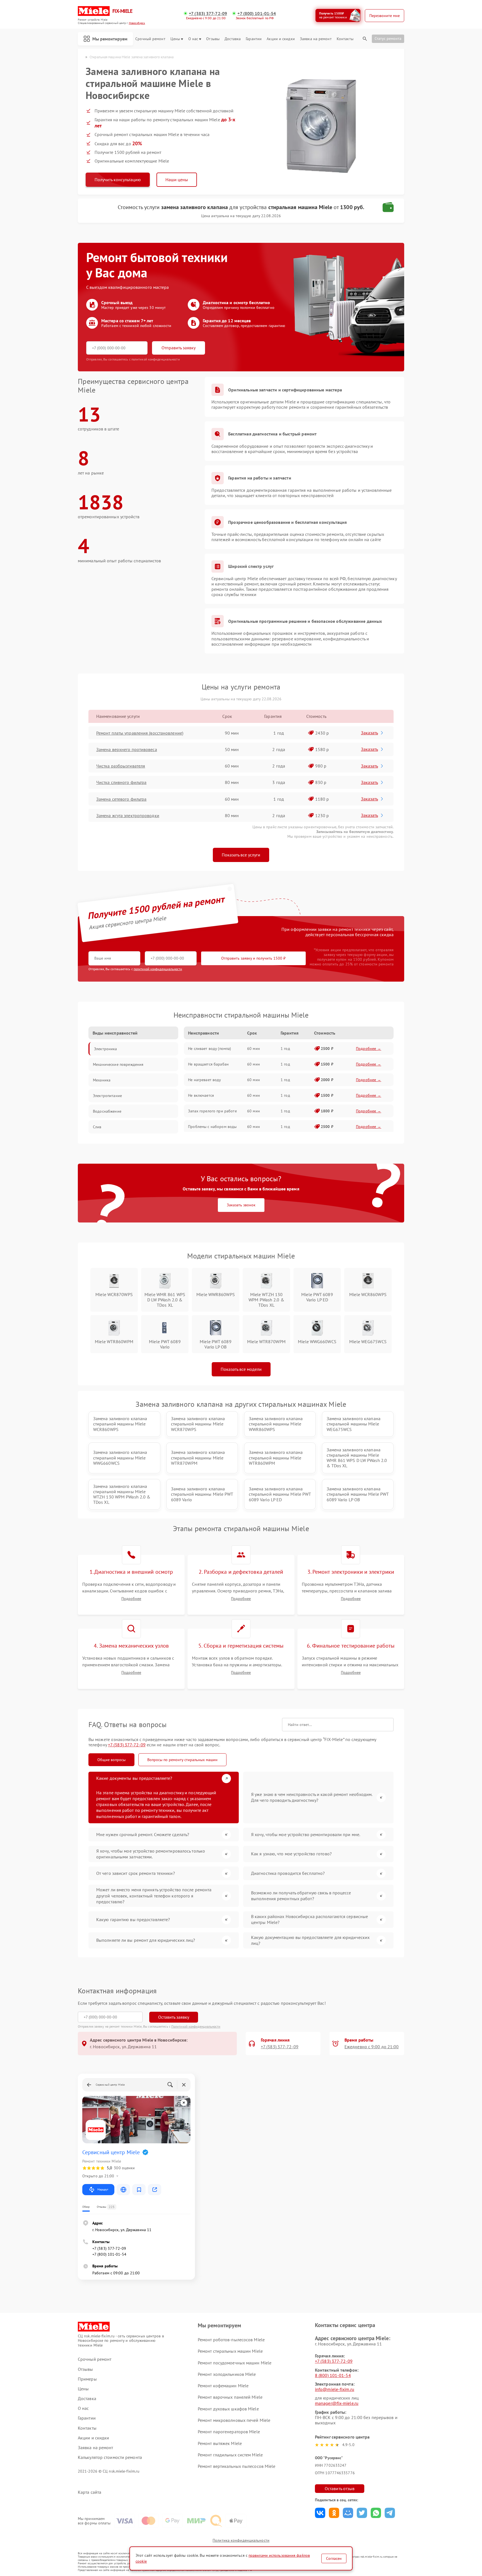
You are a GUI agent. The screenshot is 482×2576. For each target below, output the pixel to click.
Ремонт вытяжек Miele (220, 2443)
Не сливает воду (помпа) (209, 1049)
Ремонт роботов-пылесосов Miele (231, 2340)
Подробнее (131, 1599)
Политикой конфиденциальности (196, 2026)
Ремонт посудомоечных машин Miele (235, 2363)
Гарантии (254, 39)
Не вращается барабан (208, 1064)
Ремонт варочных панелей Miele (230, 2397)
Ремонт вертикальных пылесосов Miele (237, 2466)
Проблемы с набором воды (212, 1127)
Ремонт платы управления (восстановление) (140, 733)
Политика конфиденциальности (241, 2540)
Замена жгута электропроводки (128, 815)
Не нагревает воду (204, 1080)
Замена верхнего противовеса (127, 749)
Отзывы (213, 39)
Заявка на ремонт (316, 39)
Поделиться (320, 2513)
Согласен (334, 2558)
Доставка (233, 39)
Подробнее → (369, 1049)
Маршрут (103, 2189)
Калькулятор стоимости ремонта (110, 2457)
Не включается (201, 1095)
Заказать (369, 733)
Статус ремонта (388, 38)
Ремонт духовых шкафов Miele (228, 2409)
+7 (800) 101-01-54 (257, 14)
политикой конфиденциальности (158, 969)
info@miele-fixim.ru (335, 2389)
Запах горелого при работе (212, 1111)
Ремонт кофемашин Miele (223, 2386)
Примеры (87, 2379)
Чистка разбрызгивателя (121, 766)
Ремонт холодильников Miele (227, 2374)
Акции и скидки (281, 39)
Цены (175, 39)
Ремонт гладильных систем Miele (230, 2455)
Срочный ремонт (150, 39)
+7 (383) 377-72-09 (208, 14)
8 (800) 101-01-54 (333, 2375)
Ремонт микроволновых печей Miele (234, 2420)
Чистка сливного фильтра (121, 782)
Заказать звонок (241, 1205)
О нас (193, 39)
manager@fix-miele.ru (337, 2403)
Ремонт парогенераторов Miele (229, 2432)
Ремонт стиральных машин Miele (230, 2351)
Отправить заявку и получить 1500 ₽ (253, 958)
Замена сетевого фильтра (121, 799)
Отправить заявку (179, 348)
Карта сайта (90, 2492)
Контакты (345, 39)
